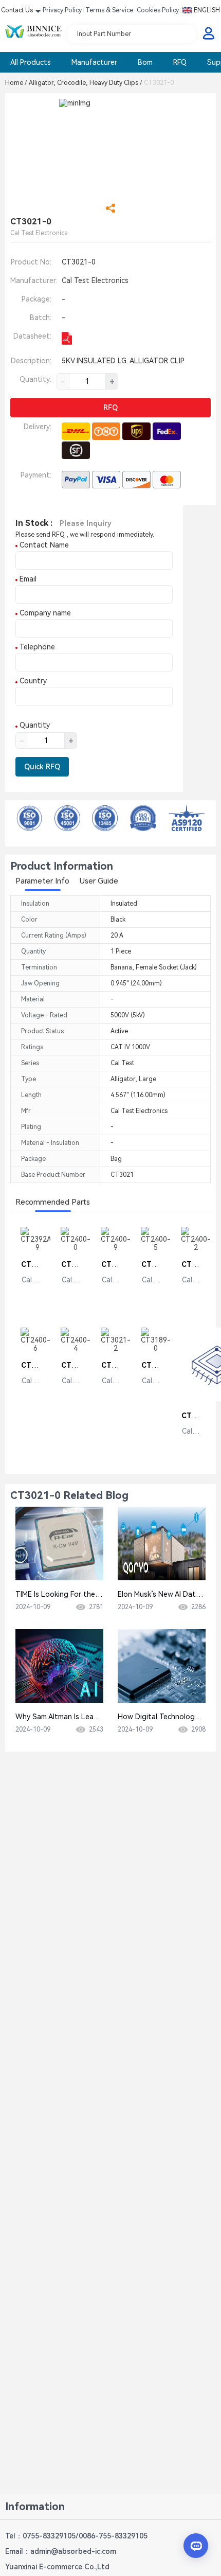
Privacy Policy (62, 10)
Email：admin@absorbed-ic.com (61, 2551)
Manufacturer (94, 62)
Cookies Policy (158, 10)
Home (16, 83)
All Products (31, 62)
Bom (145, 62)
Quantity (34, 725)
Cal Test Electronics (95, 280)
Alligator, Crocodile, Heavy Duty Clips (86, 83)
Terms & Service (109, 10)
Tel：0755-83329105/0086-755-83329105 (76, 2536)
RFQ (180, 62)
